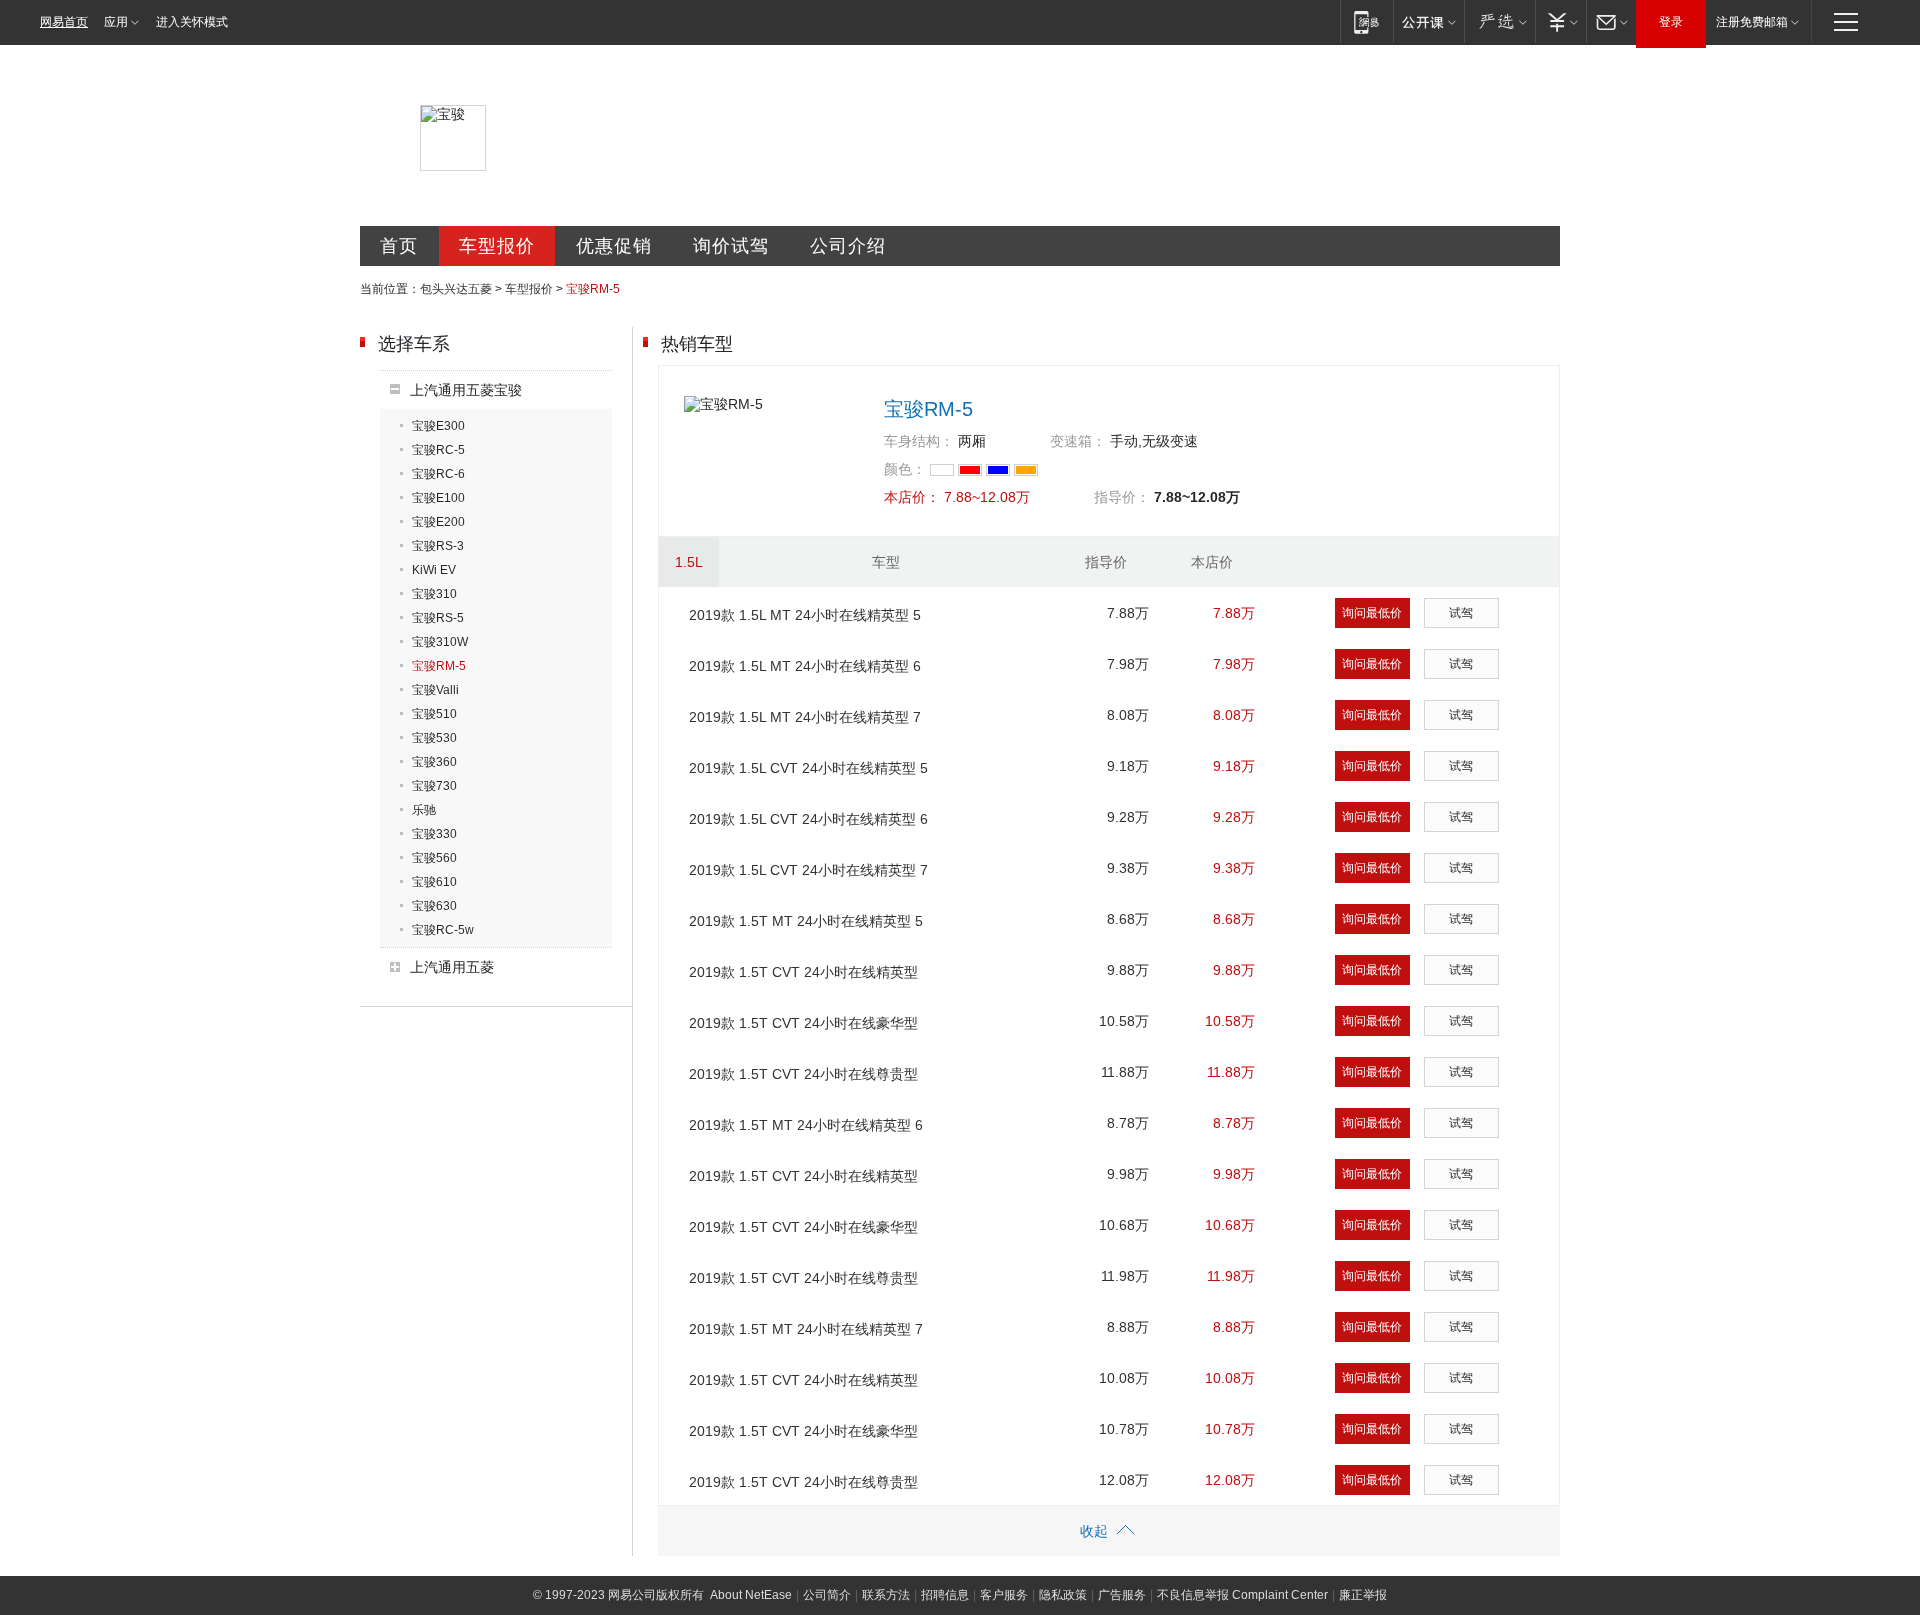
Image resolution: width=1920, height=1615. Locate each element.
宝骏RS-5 (438, 618)
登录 (1671, 22)
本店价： (912, 497)
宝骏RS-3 (438, 546)
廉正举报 (1363, 1595)
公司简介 (827, 1595)
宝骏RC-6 (438, 474)
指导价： (1122, 497)
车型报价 (497, 246)
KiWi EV (434, 570)
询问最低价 (1372, 613)
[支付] (1560, 21)
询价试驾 (731, 246)
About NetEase (751, 1595)
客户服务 (1004, 1595)
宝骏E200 (438, 522)
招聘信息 (945, 1595)
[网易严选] (1499, 21)
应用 (116, 22)
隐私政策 (1063, 1595)
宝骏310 (434, 594)
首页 (399, 246)
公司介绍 (848, 246)
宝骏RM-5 (439, 666)
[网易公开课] (1428, 21)
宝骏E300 (438, 426)
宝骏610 (434, 882)
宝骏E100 (438, 498)
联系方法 (886, 1595)
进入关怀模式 (192, 22)
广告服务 (1122, 1595)
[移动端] (1366, 21)
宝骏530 (434, 738)
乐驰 (424, 810)
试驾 (1461, 613)
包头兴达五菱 (456, 289)
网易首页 (64, 22)
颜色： (905, 469)
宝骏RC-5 (438, 450)
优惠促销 (614, 246)
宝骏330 (434, 834)
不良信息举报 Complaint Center (1242, 1595)
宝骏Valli (435, 690)
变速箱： (1078, 441)
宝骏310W (440, 642)
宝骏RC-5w (443, 930)
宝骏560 (434, 858)
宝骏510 (434, 714)
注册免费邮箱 (1752, 22)
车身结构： (919, 441)
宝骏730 (434, 786)
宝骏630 (434, 906)
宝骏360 (434, 762)
